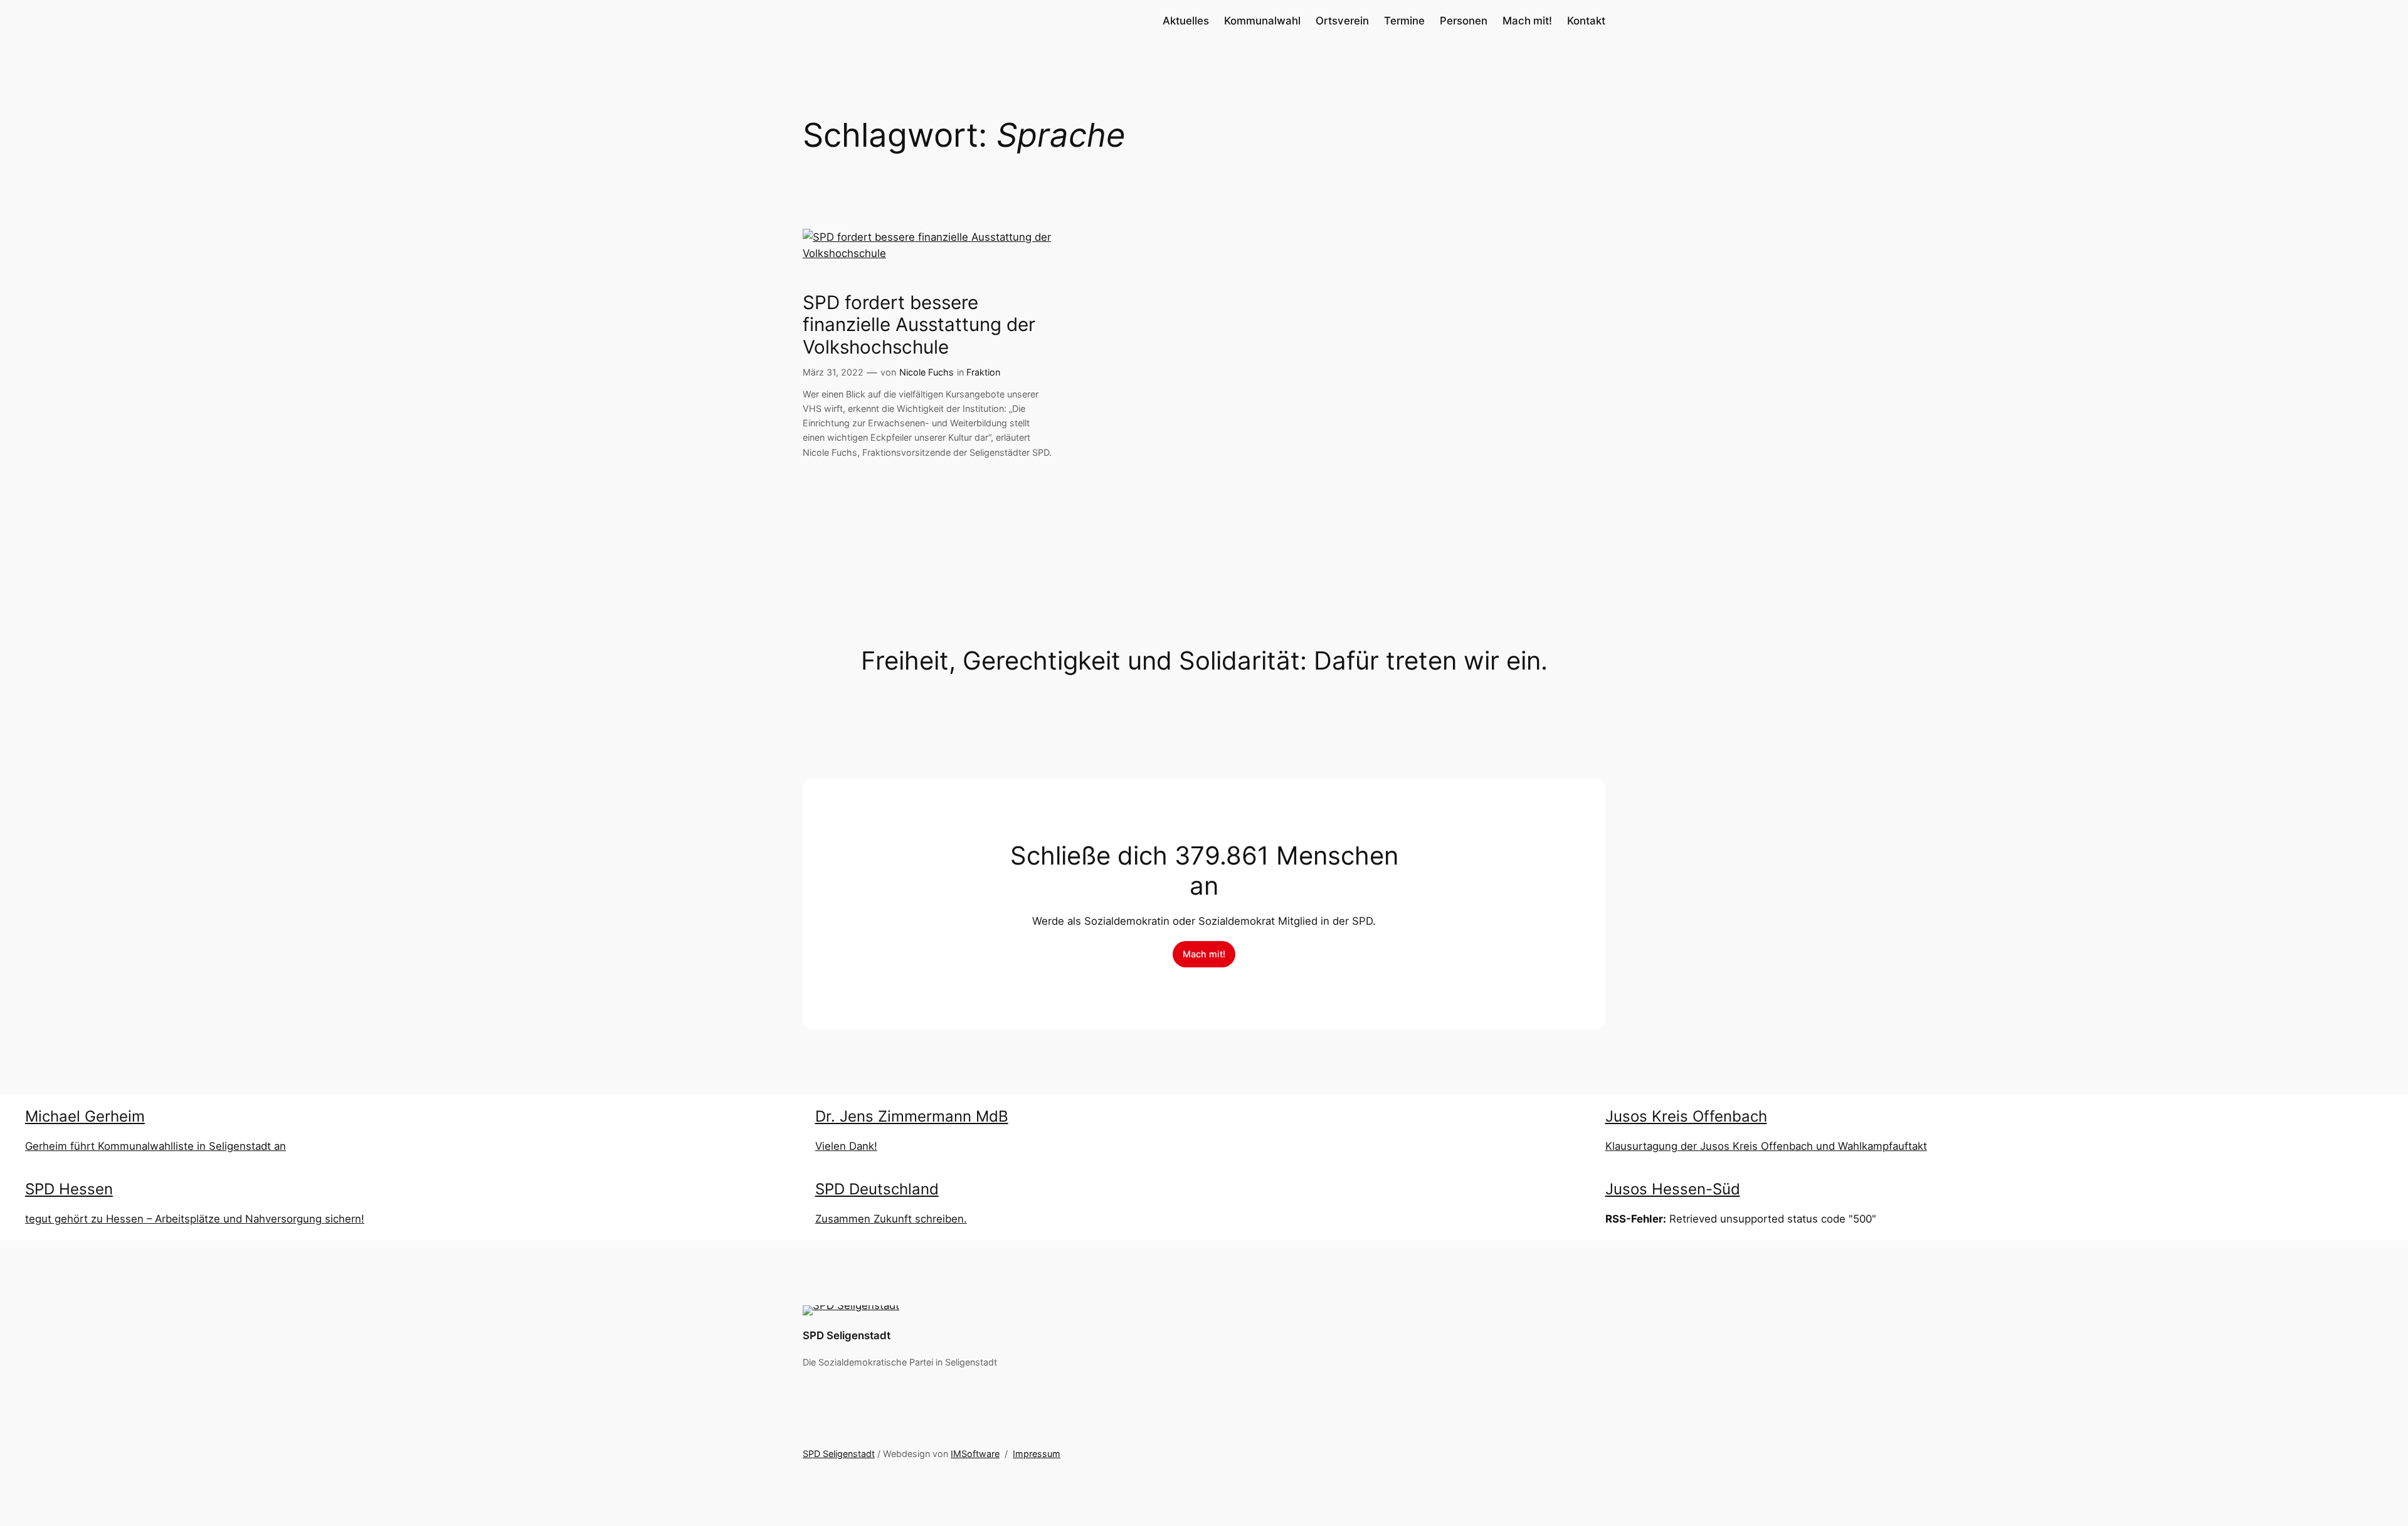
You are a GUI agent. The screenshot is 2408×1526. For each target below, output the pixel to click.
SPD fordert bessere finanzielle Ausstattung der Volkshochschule (919, 325)
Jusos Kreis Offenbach (1686, 1116)
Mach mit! (1204, 954)
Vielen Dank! (846, 1146)
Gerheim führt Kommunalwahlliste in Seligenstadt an (156, 1146)
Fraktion (983, 372)
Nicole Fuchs (927, 372)
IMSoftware (975, 1454)
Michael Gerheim (85, 1116)
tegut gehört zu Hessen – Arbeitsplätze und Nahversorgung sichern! (195, 1219)
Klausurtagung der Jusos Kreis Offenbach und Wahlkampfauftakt (1766, 1146)
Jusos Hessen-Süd (1673, 1189)
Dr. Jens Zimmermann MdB (912, 1116)
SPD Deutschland (877, 1189)
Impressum (1037, 1454)
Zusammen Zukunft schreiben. (891, 1219)
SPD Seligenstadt (847, 1335)
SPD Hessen (69, 1189)
